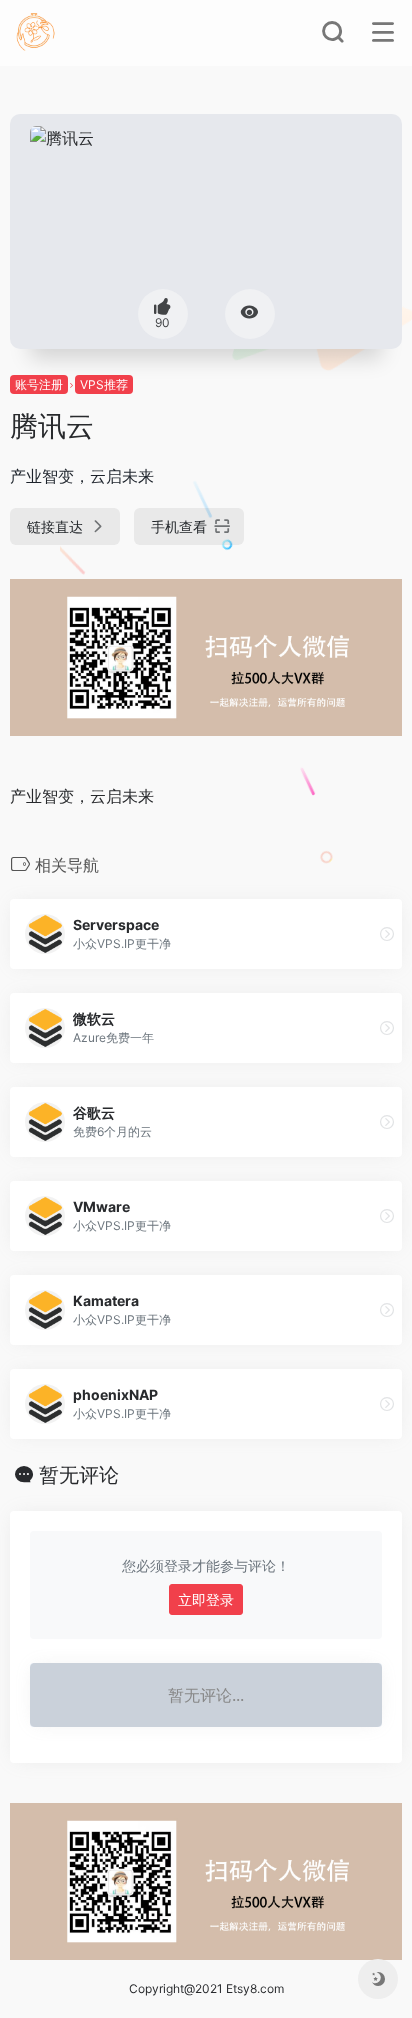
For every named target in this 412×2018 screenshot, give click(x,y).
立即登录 (206, 1599)
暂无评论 (79, 1475)
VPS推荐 (104, 384)
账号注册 (39, 384)
